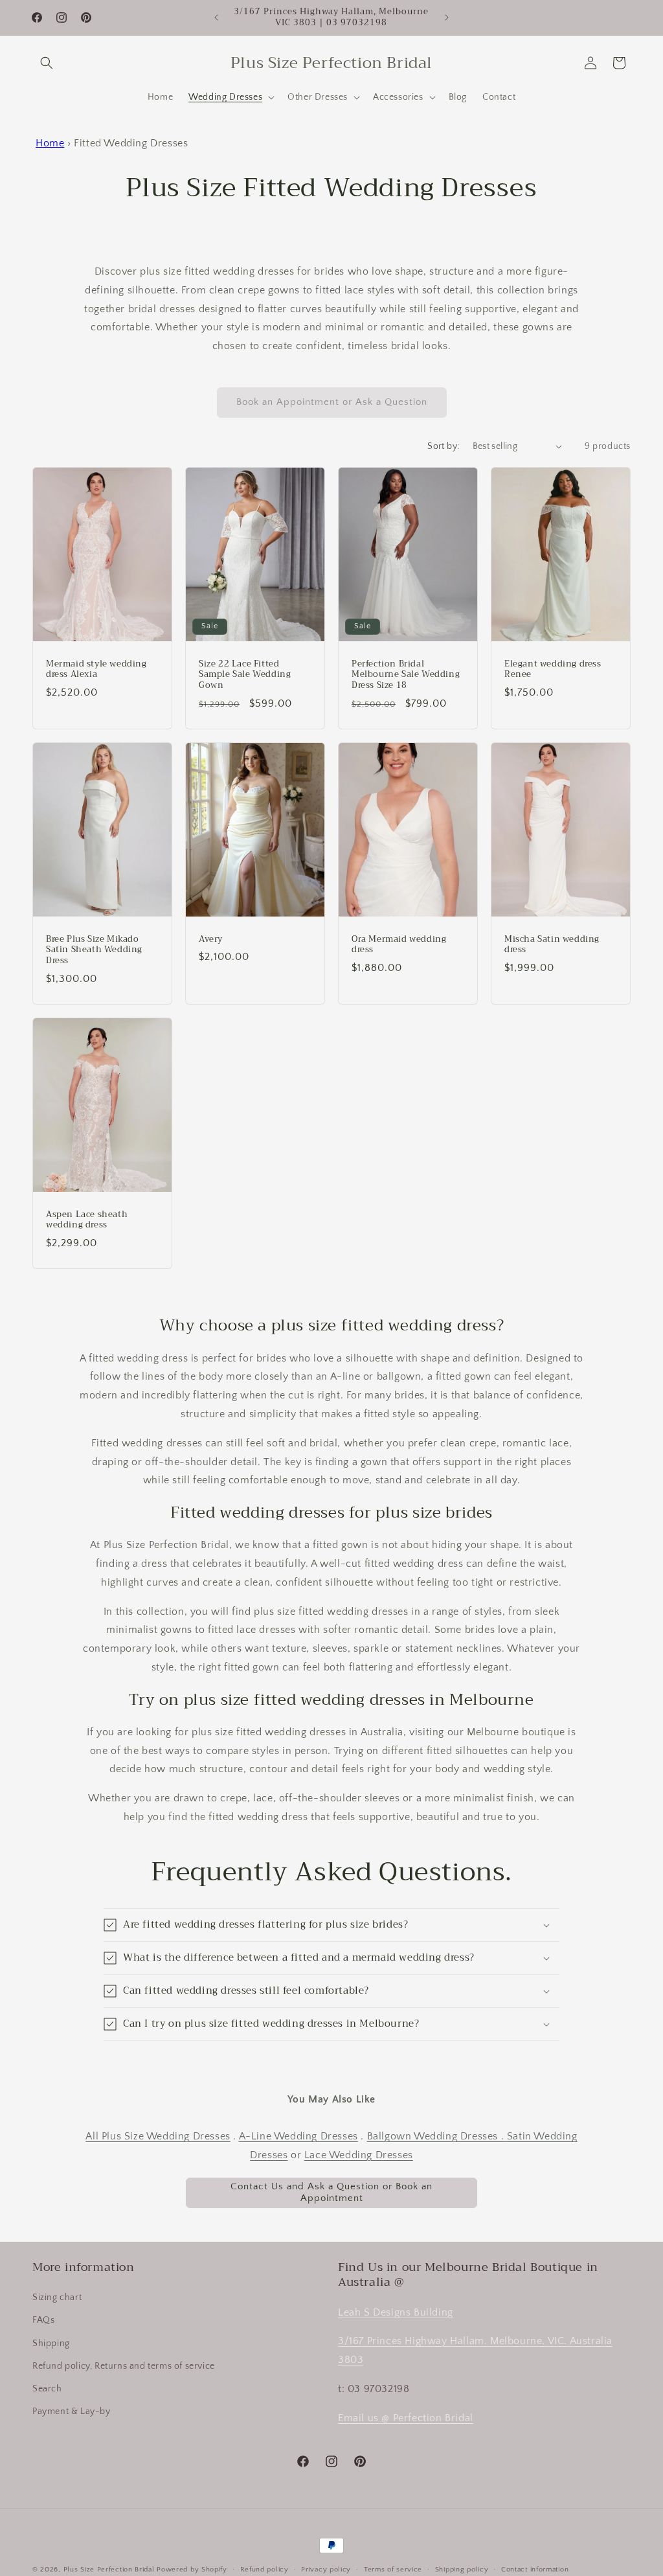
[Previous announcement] (216, 17)
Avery (211, 940)
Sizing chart (57, 2297)
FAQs (43, 2320)
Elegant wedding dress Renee (553, 669)
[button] (47, 63)
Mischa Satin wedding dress (552, 945)
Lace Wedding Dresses (359, 2155)
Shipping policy (462, 2570)
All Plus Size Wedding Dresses (158, 2136)
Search (47, 2389)
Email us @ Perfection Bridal (406, 2418)
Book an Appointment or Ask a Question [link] (332, 402)
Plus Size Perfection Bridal (109, 2570)
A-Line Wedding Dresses (298, 2136)
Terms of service (393, 2570)
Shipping (51, 2343)
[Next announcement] (447, 17)
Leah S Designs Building (396, 2312)
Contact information (535, 2570)
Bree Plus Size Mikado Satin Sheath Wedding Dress (94, 951)
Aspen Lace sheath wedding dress (87, 1220)
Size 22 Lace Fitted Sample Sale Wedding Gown (245, 675)
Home (50, 143)
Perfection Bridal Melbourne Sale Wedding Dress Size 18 (406, 675)
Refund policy (264, 2570)
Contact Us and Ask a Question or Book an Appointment (331, 2192)
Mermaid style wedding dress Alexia (96, 669)
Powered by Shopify (192, 2570)
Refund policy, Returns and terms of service (124, 2366)
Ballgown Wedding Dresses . (437, 2136)
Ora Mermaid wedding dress (399, 945)
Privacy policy (326, 2570)
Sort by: (443, 446)
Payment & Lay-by (72, 2411)
